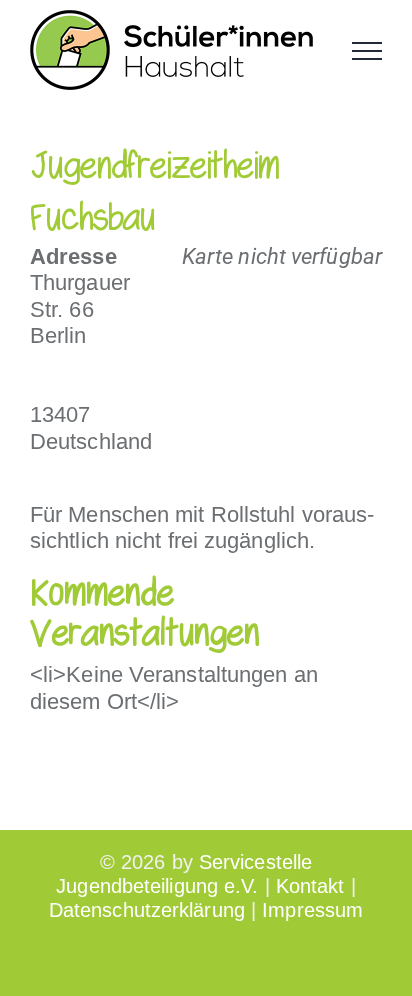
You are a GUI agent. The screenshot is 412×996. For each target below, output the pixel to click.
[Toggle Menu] (367, 51)
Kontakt (310, 886)
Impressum (312, 910)
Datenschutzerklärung (147, 910)
